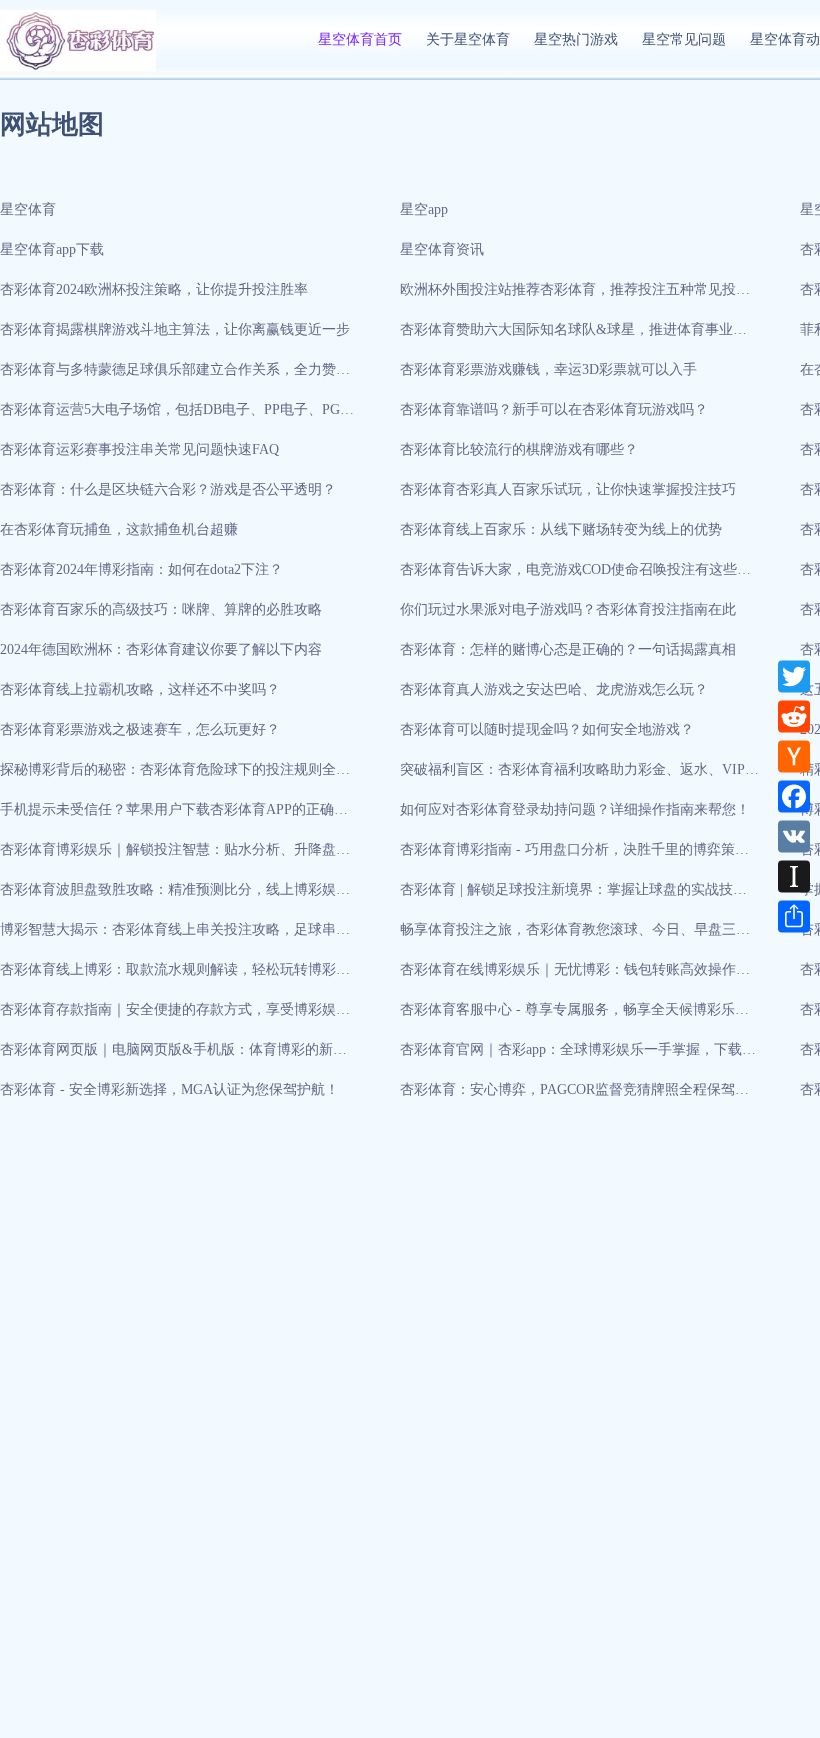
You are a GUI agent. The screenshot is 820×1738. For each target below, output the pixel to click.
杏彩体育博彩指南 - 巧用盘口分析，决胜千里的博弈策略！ (567, 856)
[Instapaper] (794, 876)
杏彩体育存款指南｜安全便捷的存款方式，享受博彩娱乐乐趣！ (175, 1016)
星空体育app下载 (52, 249)
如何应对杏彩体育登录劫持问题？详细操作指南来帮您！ (575, 809)
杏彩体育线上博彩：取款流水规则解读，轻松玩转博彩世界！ (175, 976)
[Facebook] (794, 796)
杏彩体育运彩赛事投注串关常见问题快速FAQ (139, 449)
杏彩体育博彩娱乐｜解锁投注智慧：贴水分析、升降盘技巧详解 (175, 856)
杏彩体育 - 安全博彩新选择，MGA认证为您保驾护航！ (169, 1089)
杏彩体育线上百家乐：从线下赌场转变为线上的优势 (561, 529)
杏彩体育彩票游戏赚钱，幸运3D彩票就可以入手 (548, 369)
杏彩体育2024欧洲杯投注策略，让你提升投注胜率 (154, 289)
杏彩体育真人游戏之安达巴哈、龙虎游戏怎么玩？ (554, 689)
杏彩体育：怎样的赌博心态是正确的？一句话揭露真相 (568, 649)
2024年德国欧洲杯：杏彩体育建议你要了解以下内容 (161, 649)
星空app (424, 209)
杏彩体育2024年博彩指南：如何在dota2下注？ (141, 569)
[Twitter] (794, 676)
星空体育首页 (360, 39)
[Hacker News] (794, 756)
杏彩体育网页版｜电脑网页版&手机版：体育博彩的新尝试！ (173, 1056)
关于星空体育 (468, 39)
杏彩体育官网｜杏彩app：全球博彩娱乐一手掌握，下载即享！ (578, 1056)
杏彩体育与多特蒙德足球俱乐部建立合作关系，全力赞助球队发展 (175, 376)
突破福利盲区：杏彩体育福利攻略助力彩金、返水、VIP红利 (579, 776)
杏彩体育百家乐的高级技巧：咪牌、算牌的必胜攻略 (161, 609)
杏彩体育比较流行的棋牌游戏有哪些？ (519, 449)
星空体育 (28, 209)
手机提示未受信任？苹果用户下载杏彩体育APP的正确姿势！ (174, 816)
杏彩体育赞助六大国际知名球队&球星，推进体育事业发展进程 (573, 336)
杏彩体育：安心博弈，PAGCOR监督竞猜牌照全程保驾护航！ (574, 1096)
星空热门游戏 (576, 39)
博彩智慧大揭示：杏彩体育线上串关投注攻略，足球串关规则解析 (175, 936)
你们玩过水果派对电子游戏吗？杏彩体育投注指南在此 (568, 609)
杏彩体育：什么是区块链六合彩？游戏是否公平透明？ (168, 489)
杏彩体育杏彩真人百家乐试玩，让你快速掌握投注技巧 (568, 489)
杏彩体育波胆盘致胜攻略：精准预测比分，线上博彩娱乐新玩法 (175, 896)
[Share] (794, 916)
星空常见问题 (684, 39)
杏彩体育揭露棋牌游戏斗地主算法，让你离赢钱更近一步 (175, 329)
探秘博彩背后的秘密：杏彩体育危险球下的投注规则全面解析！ (175, 776)
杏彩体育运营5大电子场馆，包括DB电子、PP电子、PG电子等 (177, 416)
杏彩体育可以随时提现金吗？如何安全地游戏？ (547, 729)
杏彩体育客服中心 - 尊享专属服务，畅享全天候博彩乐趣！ (567, 1016)
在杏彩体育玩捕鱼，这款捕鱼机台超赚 (119, 529)
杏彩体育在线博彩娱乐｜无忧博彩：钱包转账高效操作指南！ (575, 976)
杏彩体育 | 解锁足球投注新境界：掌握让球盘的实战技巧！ (566, 896)
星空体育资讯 (442, 249)
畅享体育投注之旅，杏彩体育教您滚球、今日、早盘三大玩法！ (575, 936)
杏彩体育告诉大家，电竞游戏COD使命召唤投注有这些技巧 (575, 576)
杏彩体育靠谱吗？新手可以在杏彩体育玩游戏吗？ (554, 409)
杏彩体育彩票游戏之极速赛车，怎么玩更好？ (140, 729)
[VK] (794, 836)
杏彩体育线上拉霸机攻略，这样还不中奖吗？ (140, 689)
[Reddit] (794, 716)
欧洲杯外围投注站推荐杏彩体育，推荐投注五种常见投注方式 (575, 296)
